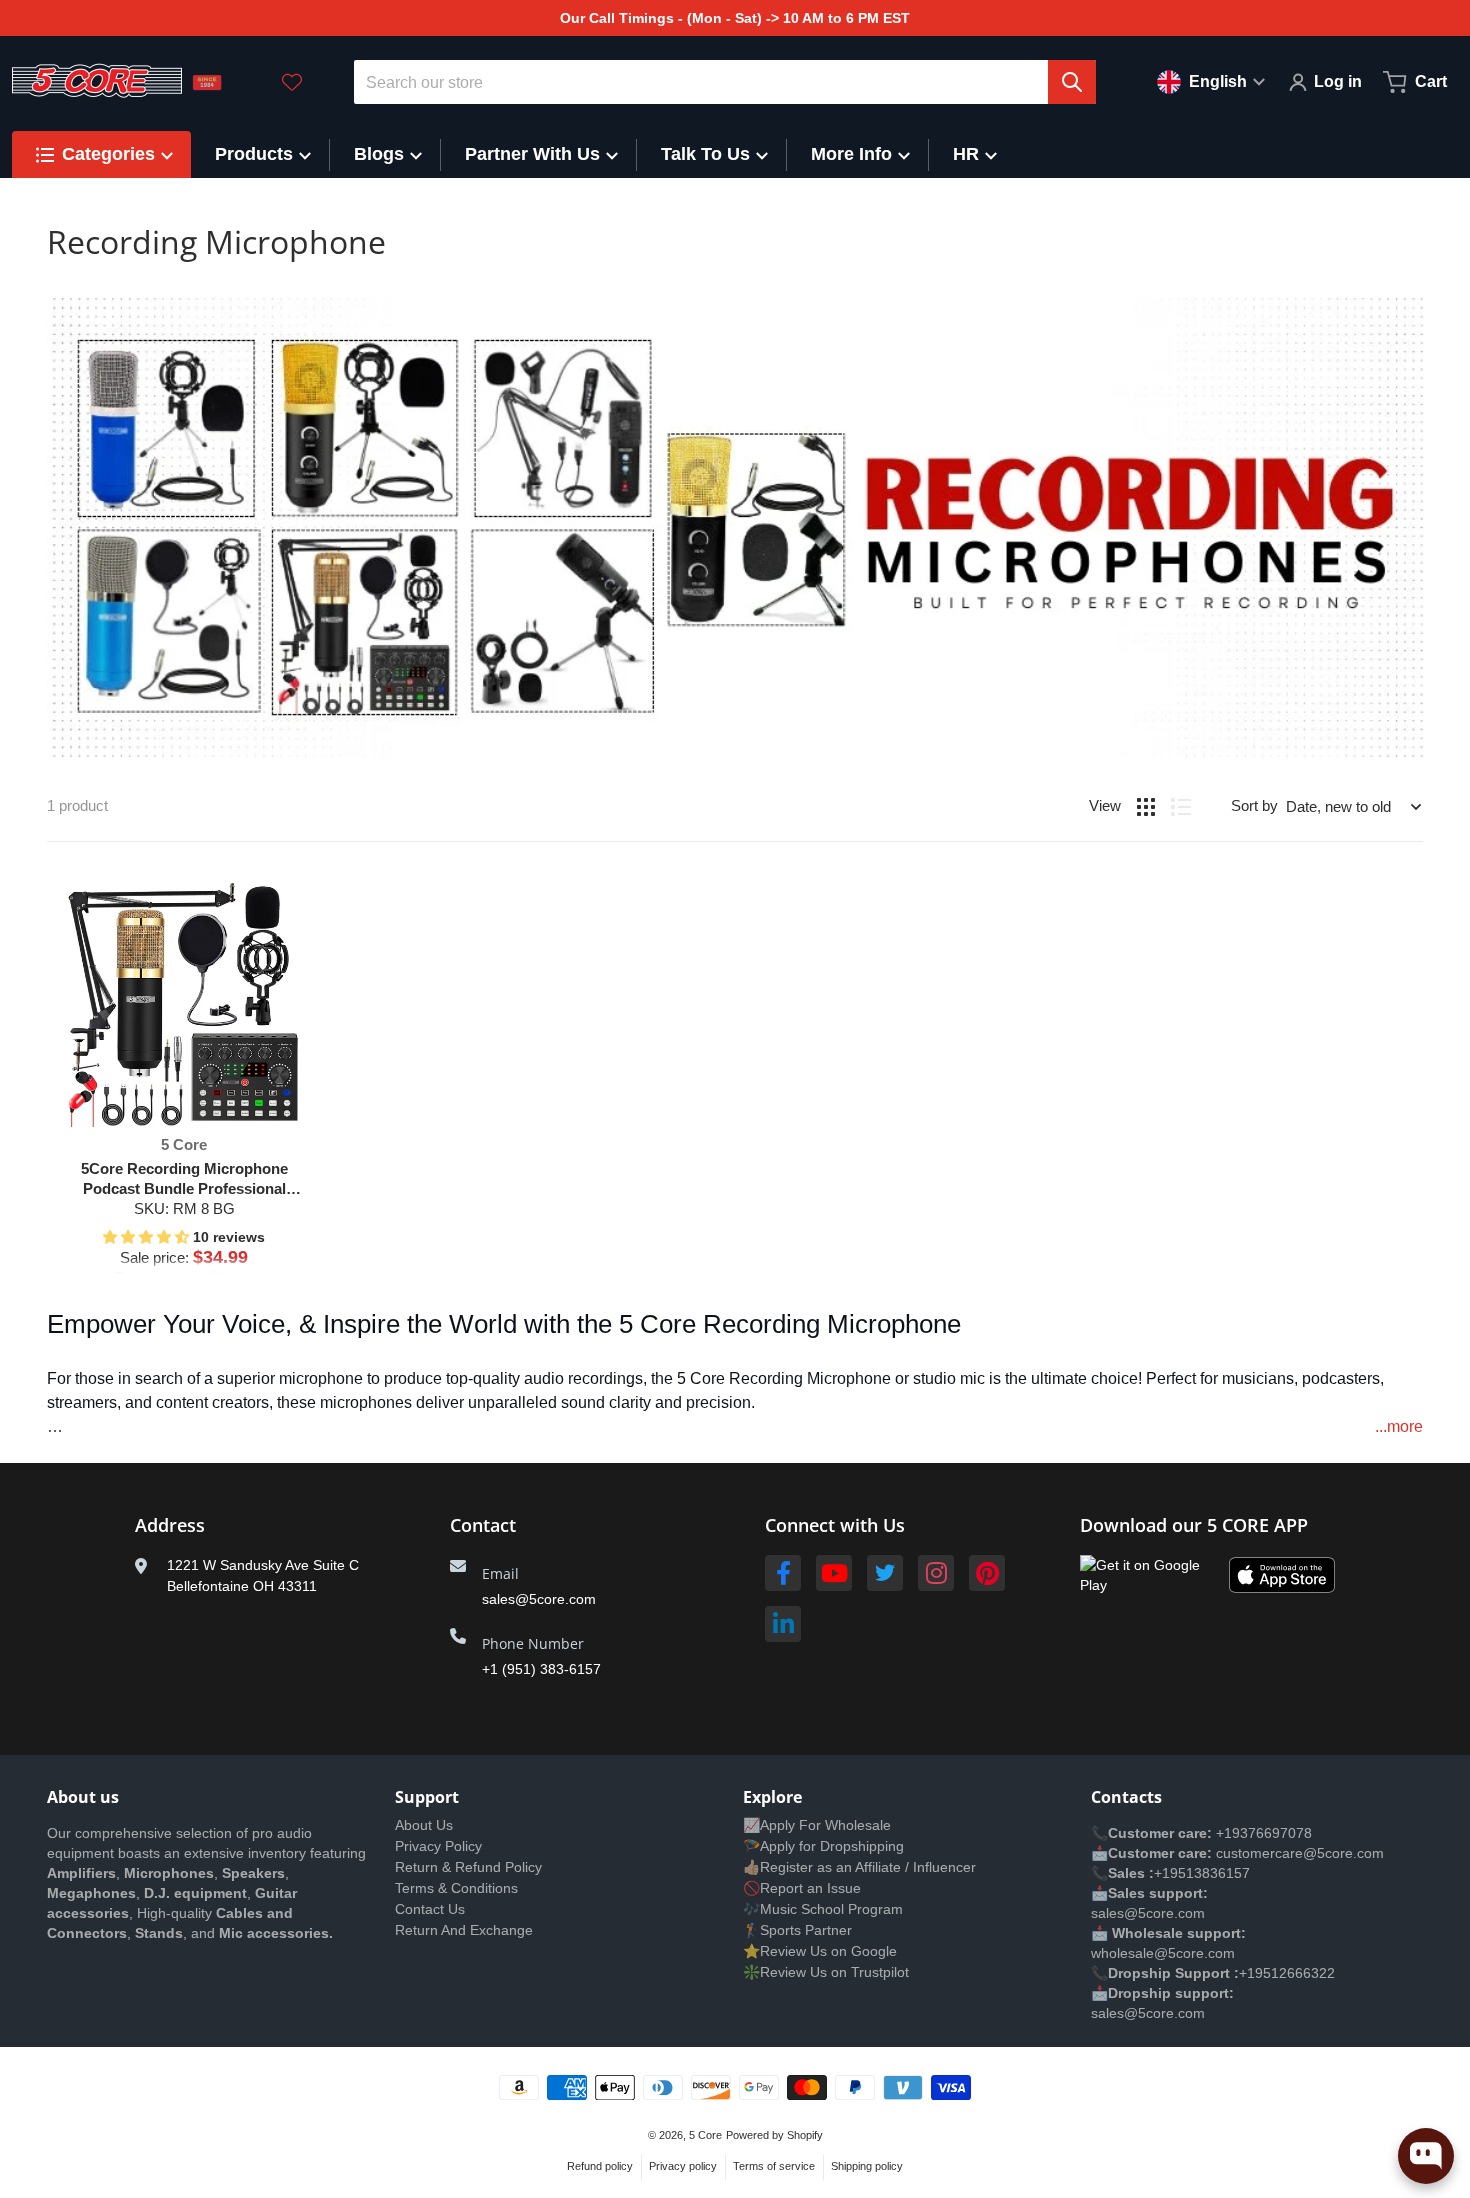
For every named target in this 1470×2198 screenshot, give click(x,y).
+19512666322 (1287, 1973)
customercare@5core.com (1298, 1853)
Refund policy (600, 2166)
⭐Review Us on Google (820, 1951)
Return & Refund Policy (468, 1867)
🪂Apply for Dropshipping (823, 1846)
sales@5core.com (539, 1599)
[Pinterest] (987, 1573)
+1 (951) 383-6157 (541, 1669)
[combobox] (725, 82)
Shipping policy (867, 2166)
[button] (148, 1237)
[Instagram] (936, 1573)
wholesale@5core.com (1163, 1953)
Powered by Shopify (774, 2135)
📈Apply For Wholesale (817, 1825)
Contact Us (430, 1909)
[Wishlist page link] (292, 82)
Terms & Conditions (456, 1888)
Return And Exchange (464, 1930)
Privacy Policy (438, 1846)
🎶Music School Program (823, 1909)
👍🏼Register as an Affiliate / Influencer (859, 1867)
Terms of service (774, 2166)
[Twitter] (885, 1573)
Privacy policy (683, 2166)
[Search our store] (1072, 82)
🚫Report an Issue (802, 1888)
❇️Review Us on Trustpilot (826, 1972)
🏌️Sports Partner (797, 1930)
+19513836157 (1202, 1873)
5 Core (705, 2135)
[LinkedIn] (783, 1624)
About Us (424, 1825)
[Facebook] (783, 1573)
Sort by (1254, 805)
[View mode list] (1181, 807)
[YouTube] (834, 1573)
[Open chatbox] (1426, 2156)
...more (1399, 1426)
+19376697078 (1264, 1833)
